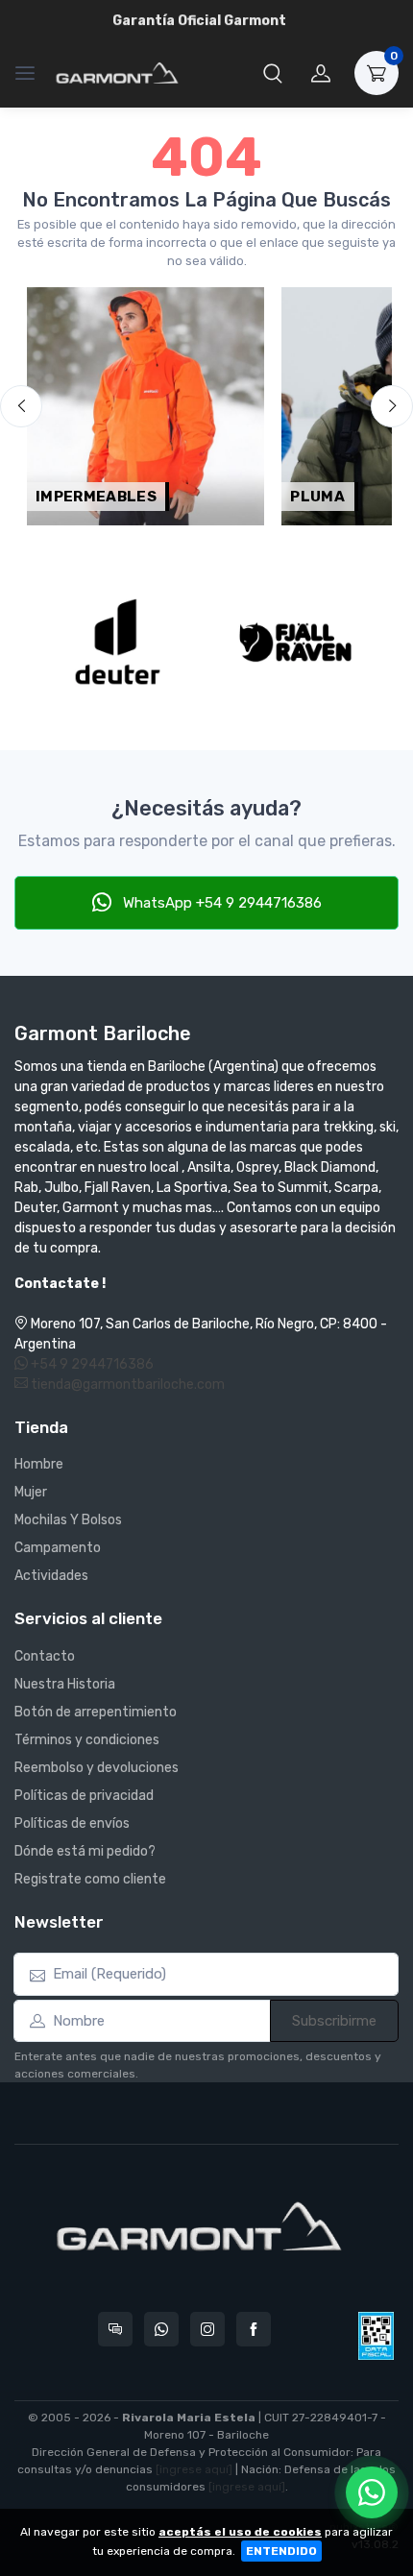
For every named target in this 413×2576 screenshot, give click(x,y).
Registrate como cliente (90, 1879)
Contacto (45, 1656)
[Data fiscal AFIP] (376, 2336)
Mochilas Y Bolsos (68, 1520)
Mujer (31, 1492)
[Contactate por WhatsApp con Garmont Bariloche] (161, 2329)
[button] (273, 73)
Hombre (39, 1464)
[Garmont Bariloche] (117, 73)
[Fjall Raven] (295, 642)
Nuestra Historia (65, 1684)
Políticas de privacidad (84, 1796)
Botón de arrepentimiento (96, 1712)
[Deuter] (118, 642)
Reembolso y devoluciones (97, 1768)
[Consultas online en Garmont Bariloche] (115, 2329)
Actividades (51, 1576)
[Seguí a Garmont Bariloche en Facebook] (254, 2329)
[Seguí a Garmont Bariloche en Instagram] (207, 2329)
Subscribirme (334, 2021)
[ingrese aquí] (194, 2469)
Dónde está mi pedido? (85, 1851)
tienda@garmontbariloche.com (126, 1385)
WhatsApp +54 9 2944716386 (220, 903)
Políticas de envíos (72, 1823)
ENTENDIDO (281, 2551)
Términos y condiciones (87, 1740)
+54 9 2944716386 (91, 1364)
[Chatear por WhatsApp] (372, 2492)
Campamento (58, 1548)
